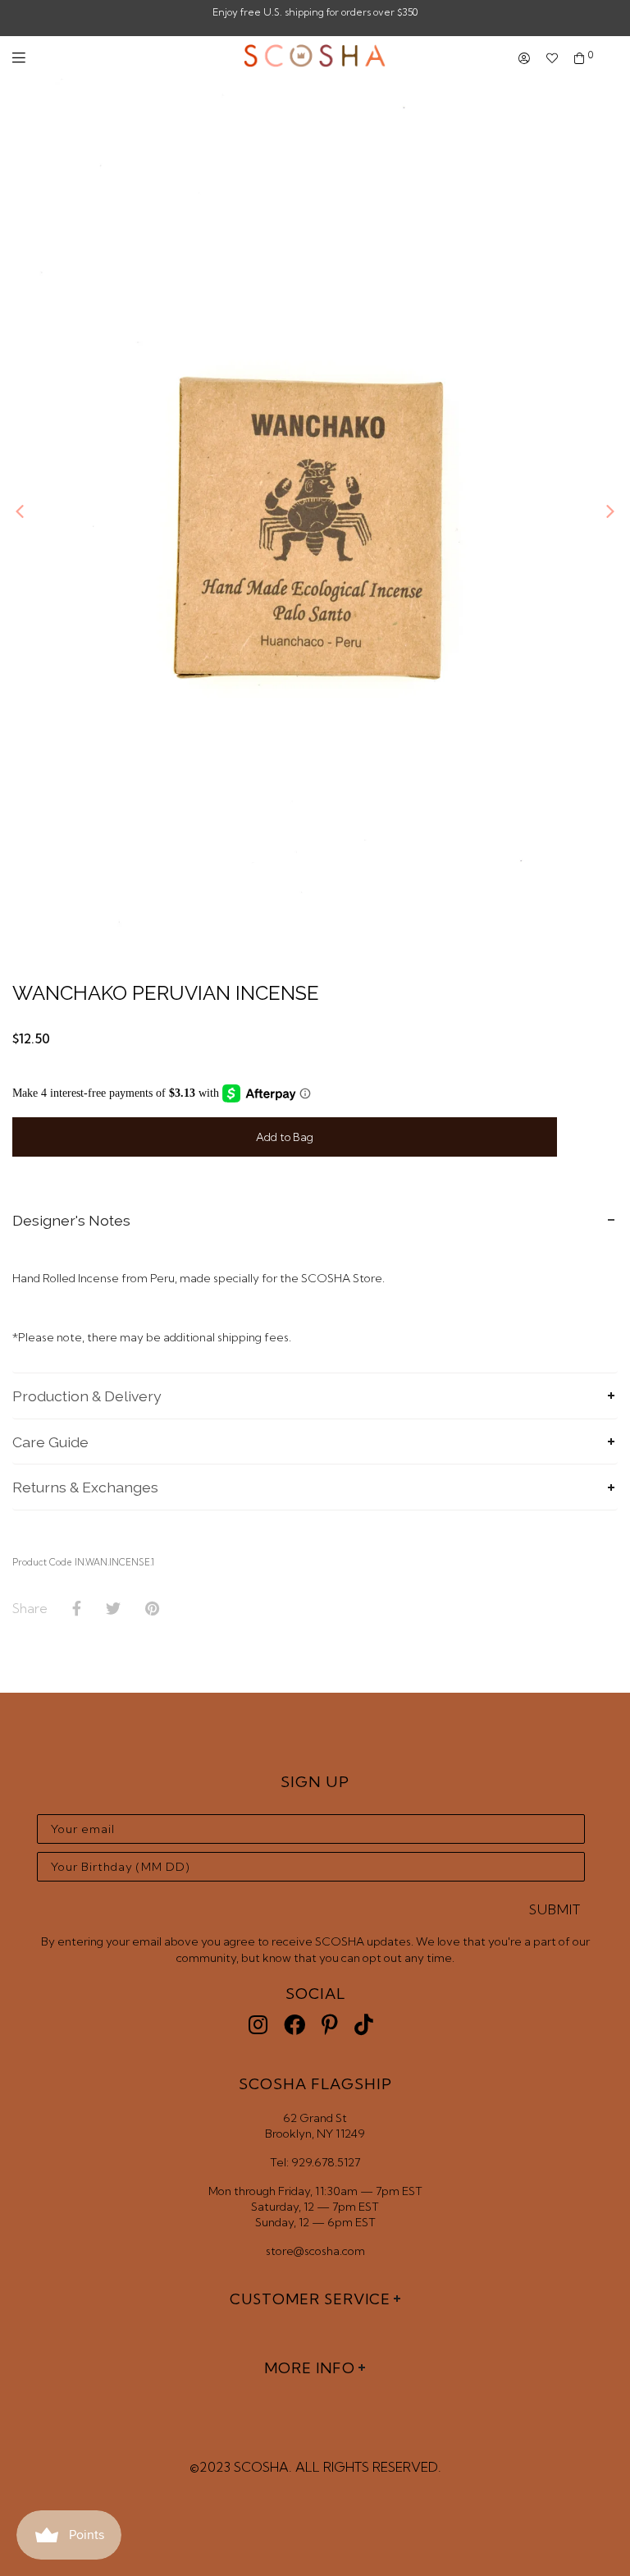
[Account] (524, 59)
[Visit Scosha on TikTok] (364, 2025)
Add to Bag (285, 1137)
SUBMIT (555, 1909)
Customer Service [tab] (310, 2299)
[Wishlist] (552, 59)
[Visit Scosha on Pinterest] (330, 2025)
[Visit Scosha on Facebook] (294, 2025)
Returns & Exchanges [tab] (85, 1487)
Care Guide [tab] (50, 1442)
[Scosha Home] (315, 57)
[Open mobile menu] (19, 58)
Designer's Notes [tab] (71, 1220)
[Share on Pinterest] (152, 1609)
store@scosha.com (315, 2251)
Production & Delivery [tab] (87, 1396)
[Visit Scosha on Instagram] (258, 2025)
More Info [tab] (310, 2368)
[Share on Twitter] (113, 1609)
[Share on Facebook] (77, 1609)
